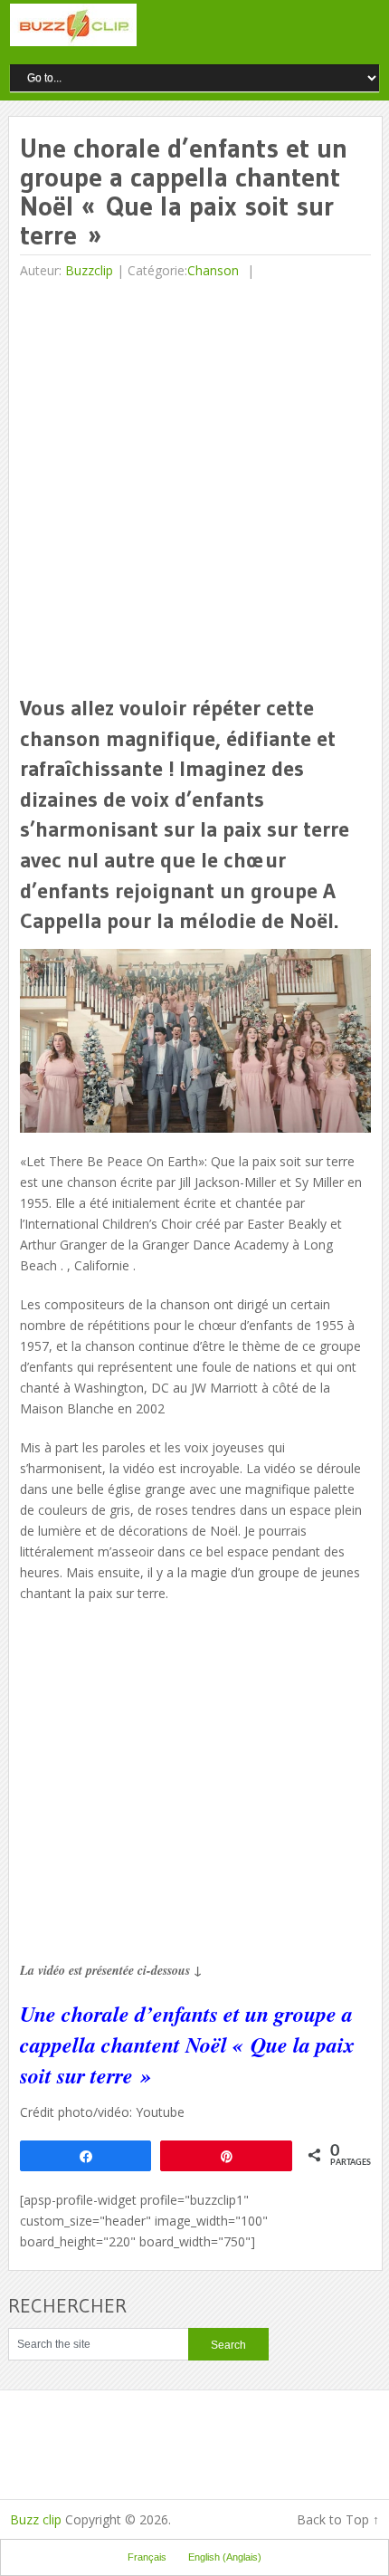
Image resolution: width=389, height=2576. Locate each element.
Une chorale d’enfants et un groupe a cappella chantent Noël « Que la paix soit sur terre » (187, 2044)
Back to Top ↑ (338, 2519)
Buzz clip (36, 2519)
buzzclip (89, 270)
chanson (213, 270)
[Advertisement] (194, 489)
